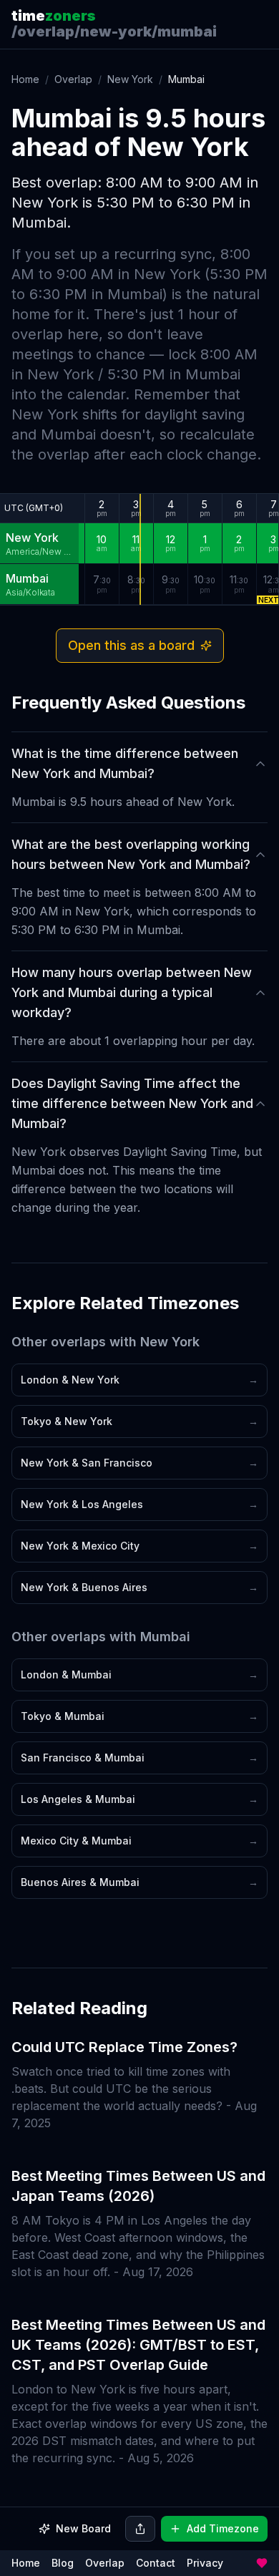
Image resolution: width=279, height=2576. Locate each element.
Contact (156, 2563)
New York (130, 79)
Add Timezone (223, 2528)
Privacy (205, 2563)
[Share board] (140, 2529)
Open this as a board (131, 645)
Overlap (73, 79)
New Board (83, 2528)
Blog (63, 2563)
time (54, 16)
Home (25, 79)
